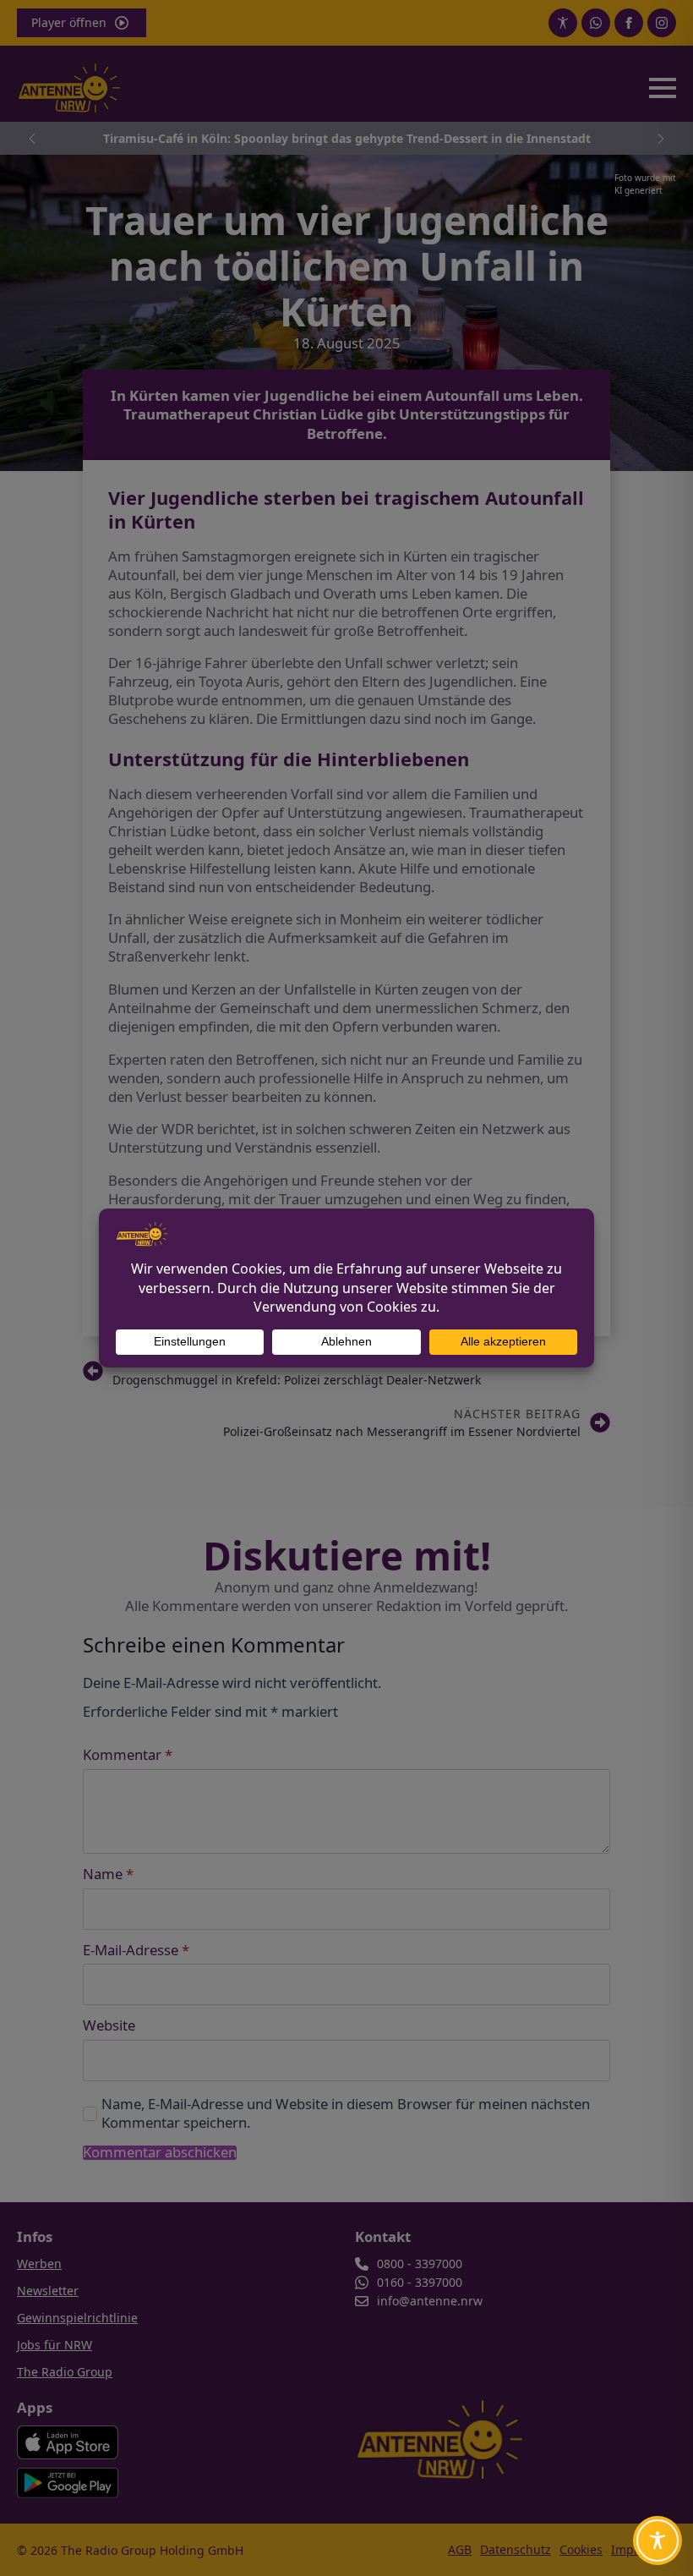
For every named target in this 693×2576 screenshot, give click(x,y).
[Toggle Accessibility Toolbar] (658, 2540)
